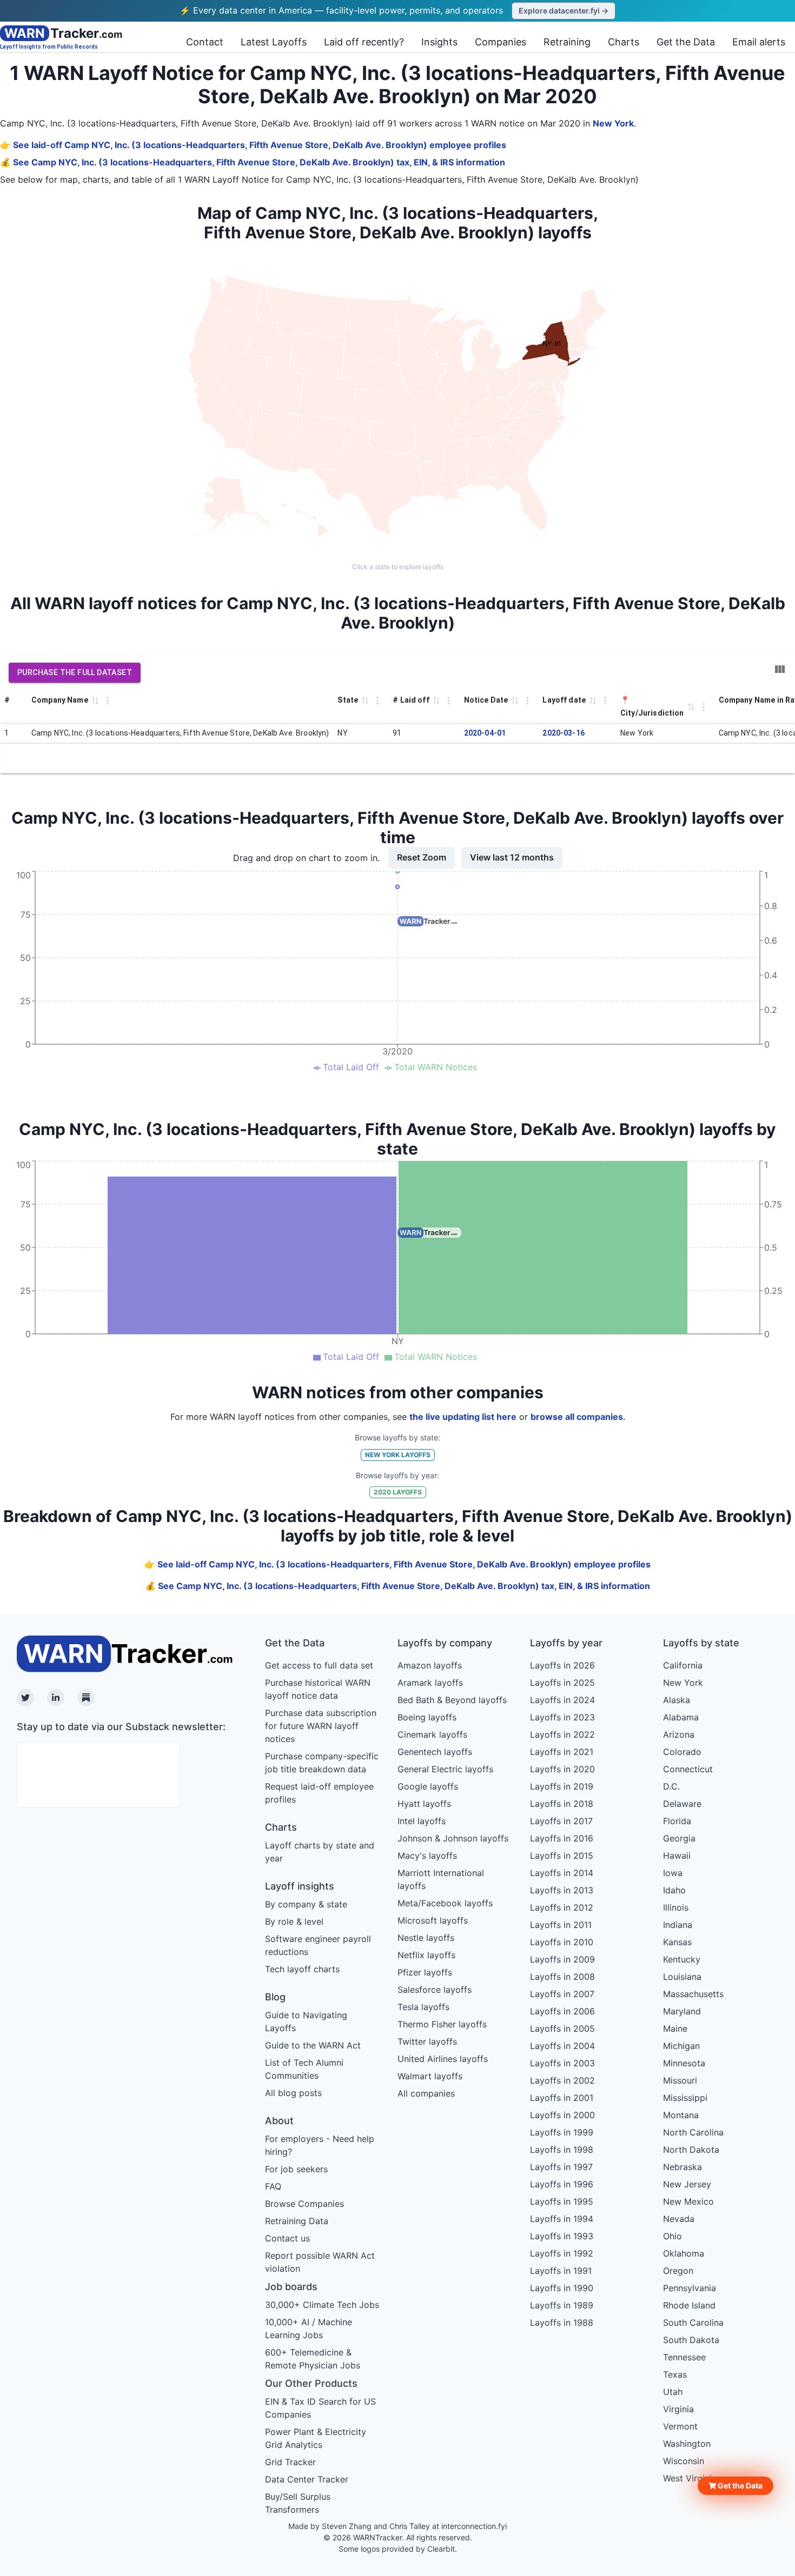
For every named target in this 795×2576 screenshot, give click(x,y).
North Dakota (691, 2150)
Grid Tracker (290, 2462)
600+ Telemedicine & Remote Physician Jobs (313, 2359)
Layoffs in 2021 (562, 1752)
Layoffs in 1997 (561, 2167)
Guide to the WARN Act (313, 2045)
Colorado (682, 1752)
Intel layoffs (422, 1821)
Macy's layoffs (427, 1856)
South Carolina (693, 2323)
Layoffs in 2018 (562, 1804)
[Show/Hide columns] (780, 669)
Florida (677, 1821)
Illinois (676, 1907)
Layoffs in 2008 (562, 1977)
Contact (205, 42)
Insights (439, 42)
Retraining (567, 42)
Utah (673, 2392)
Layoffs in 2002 (562, 2080)
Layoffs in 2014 (562, 1873)
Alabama (681, 1717)
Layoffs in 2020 (562, 1769)
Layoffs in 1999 (562, 2132)
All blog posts (293, 2093)
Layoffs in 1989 (562, 2305)
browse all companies (577, 1417)
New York (613, 123)
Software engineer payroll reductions (318, 1945)
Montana (681, 2115)
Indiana (678, 1925)
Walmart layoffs (430, 2076)
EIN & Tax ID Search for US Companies (320, 2408)
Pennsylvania (690, 2288)
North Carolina (693, 2132)
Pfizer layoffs (425, 1972)
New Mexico (688, 2201)
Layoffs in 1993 (562, 2236)
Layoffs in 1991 (561, 2271)
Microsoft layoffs (433, 1920)
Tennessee (684, 2357)
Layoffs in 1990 (562, 2288)
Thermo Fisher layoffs (442, 2024)
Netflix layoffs (426, 1955)
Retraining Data (297, 2221)
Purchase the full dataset (75, 672)
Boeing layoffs (427, 1717)
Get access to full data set (319, 1665)
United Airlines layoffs (443, 2059)
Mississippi (685, 2098)
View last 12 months (512, 857)
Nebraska (683, 2167)
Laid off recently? (364, 42)
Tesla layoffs (423, 2007)
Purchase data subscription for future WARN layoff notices (321, 1726)
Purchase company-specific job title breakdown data (322, 1763)
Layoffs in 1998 (562, 2150)
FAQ (273, 2186)
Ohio (673, 2236)
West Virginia (690, 2478)
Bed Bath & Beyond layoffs (452, 1700)
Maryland (682, 2011)
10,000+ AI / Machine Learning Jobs (309, 2328)
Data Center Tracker (307, 2479)
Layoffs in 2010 (562, 1942)
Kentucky (682, 1959)
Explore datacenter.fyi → (564, 11)
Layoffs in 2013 (562, 1890)
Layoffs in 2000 (562, 2115)
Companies (501, 42)
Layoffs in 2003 (562, 2063)
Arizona (679, 1734)
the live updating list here (463, 1417)
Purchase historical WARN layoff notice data (318, 1689)
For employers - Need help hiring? (320, 2145)
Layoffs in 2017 (561, 1821)
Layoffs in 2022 (562, 1734)
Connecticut (688, 1769)
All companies (426, 2093)
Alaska (677, 1700)
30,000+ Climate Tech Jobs (322, 2305)
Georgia (679, 1838)
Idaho (674, 1890)
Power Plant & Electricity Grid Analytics (316, 2438)
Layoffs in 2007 (562, 1994)
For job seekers (296, 2169)
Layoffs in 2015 (562, 1856)
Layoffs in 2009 (562, 1959)
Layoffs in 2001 (562, 2098)
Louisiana (682, 1977)
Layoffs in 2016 (562, 1838)
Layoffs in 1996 (562, 2184)
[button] (736, 2486)
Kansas (677, 1942)
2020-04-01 (485, 733)
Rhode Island (689, 2305)
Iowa (673, 1873)
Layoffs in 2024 (562, 1700)
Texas (675, 2374)
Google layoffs (428, 1786)
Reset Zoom (422, 857)
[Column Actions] (108, 700)
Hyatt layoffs (424, 1804)
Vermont (680, 2426)
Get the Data (686, 42)
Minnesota (684, 2063)
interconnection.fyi (474, 2526)
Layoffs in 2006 (562, 2011)
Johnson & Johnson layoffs (453, 1838)
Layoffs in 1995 (562, 2201)
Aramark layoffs (430, 1683)
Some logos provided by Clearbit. (398, 2549)
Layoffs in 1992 (562, 2253)
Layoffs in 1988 (562, 2323)
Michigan (681, 2046)
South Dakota (691, 2340)
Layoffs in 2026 (562, 1665)
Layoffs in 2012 (562, 1907)
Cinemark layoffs (432, 1734)
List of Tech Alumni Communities (304, 2069)
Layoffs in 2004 (562, 2046)
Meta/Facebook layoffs (445, 1903)
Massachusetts (693, 1994)
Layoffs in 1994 (562, 2219)
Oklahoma (684, 2253)
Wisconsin (684, 2461)
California (683, 1665)
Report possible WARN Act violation (320, 2262)
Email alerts (759, 42)
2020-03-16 (564, 733)
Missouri (680, 2080)
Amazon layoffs (430, 1665)
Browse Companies (304, 2204)
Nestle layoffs (426, 1938)
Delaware (682, 1804)
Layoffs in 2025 (562, 1683)
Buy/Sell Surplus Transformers (298, 2503)
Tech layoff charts (302, 1969)
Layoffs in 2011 (561, 1925)
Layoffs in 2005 (562, 2028)
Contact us (287, 2238)
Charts (624, 42)
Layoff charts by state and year (320, 1852)
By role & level (294, 1921)
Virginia (678, 2409)
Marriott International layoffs (441, 1879)
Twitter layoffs (427, 2041)
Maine (675, 2028)
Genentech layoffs (435, 1752)
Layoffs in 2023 (562, 1717)
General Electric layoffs (445, 1769)
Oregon (678, 2271)
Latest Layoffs (274, 42)
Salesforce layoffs (435, 1990)
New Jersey (687, 2184)
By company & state (306, 1904)
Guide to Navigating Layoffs (306, 2021)
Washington (687, 2444)
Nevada (679, 2219)
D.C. (671, 1786)
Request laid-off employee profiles (319, 1793)
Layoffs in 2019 (562, 1786)
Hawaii (677, 1856)
